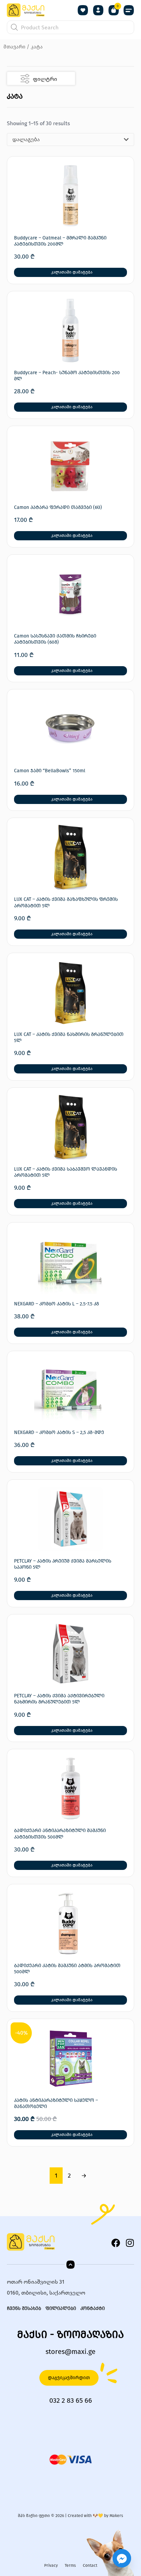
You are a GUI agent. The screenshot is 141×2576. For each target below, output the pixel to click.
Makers (116, 2516)
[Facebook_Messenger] (122, 2558)
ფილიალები (61, 2308)
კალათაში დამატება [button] (72, 272)
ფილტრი (45, 79)
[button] (129, 10)
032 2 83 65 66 (71, 2400)
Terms (70, 2565)
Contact (90, 2565)
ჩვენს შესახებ (24, 2308)
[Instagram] (130, 2243)
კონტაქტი (93, 2308)
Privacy (51, 2565)
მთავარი (14, 47)
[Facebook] (116, 2243)
